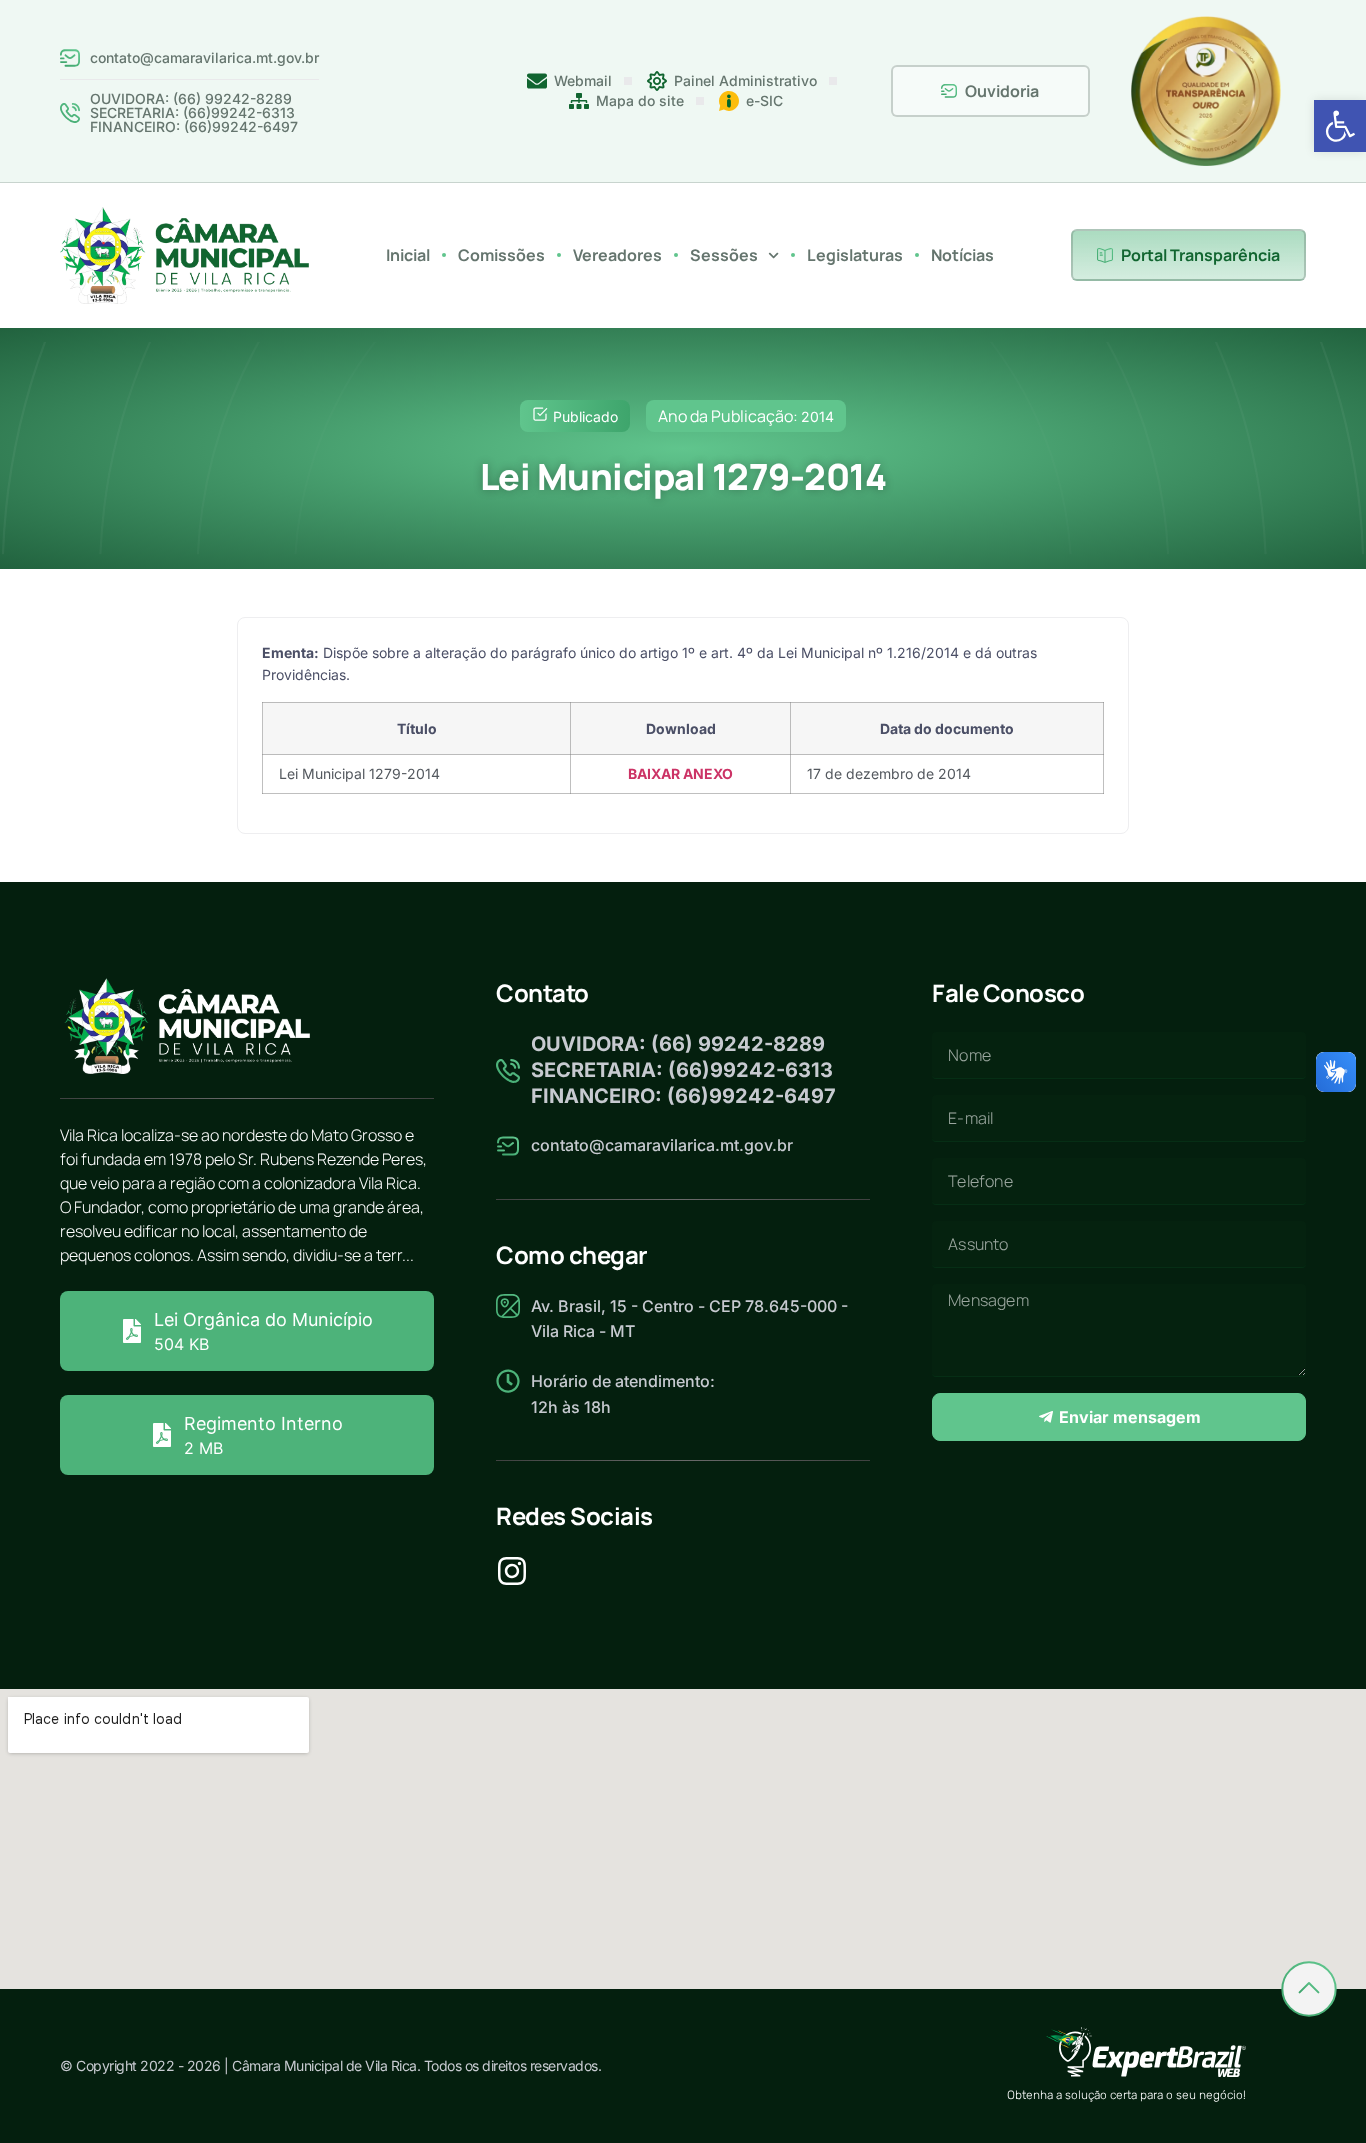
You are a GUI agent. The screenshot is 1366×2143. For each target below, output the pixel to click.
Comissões (501, 255)
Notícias (962, 255)
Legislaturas (855, 255)
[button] (1340, 126)
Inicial (408, 255)
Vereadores (617, 255)
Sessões (724, 255)
